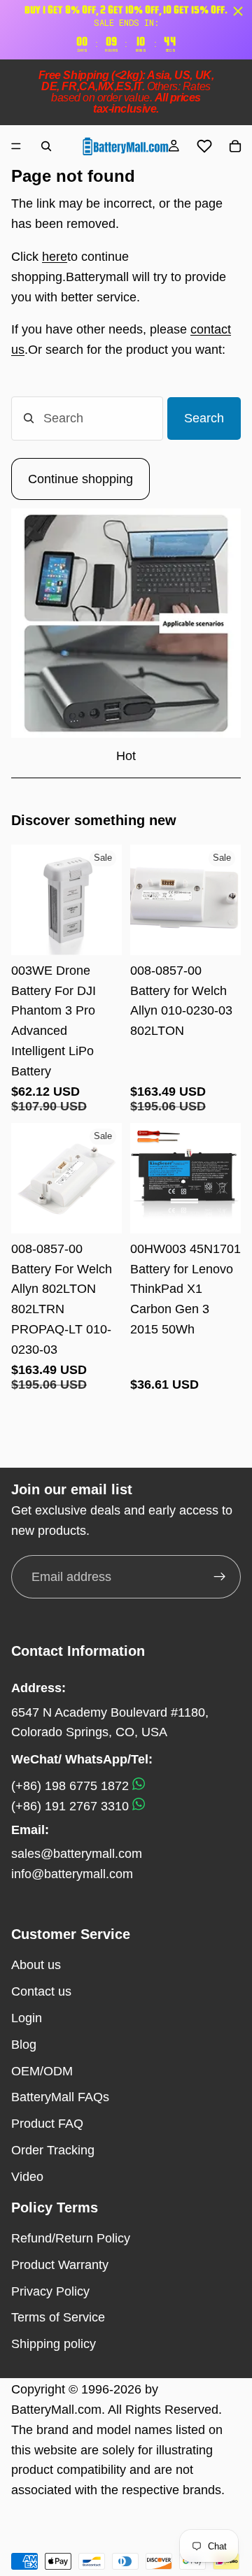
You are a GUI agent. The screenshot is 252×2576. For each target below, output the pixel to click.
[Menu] (16, 146)
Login (27, 2018)
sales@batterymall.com (77, 1854)
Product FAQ (47, 2124)
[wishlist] (204, 146)
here (55, 257)
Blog (24, 2045)
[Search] (46, 146)
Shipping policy (54, 2344)
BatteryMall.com (56, 2410)
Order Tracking (53, 2150)
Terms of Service (58, 2317)
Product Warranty (60, 2265)
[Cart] (235, 146)
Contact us (41, 1991)
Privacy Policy (50, 2291)
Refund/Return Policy (71, 2238)
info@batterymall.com (72, 1874)
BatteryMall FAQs (60, 2097)
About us (36, 1965)
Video (27, 2177)
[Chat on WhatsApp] (139, 1786)
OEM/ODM (42, 2071)
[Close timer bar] (238, 11)
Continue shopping (80, 479)
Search (204, 418)
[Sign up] (220, 1577)
